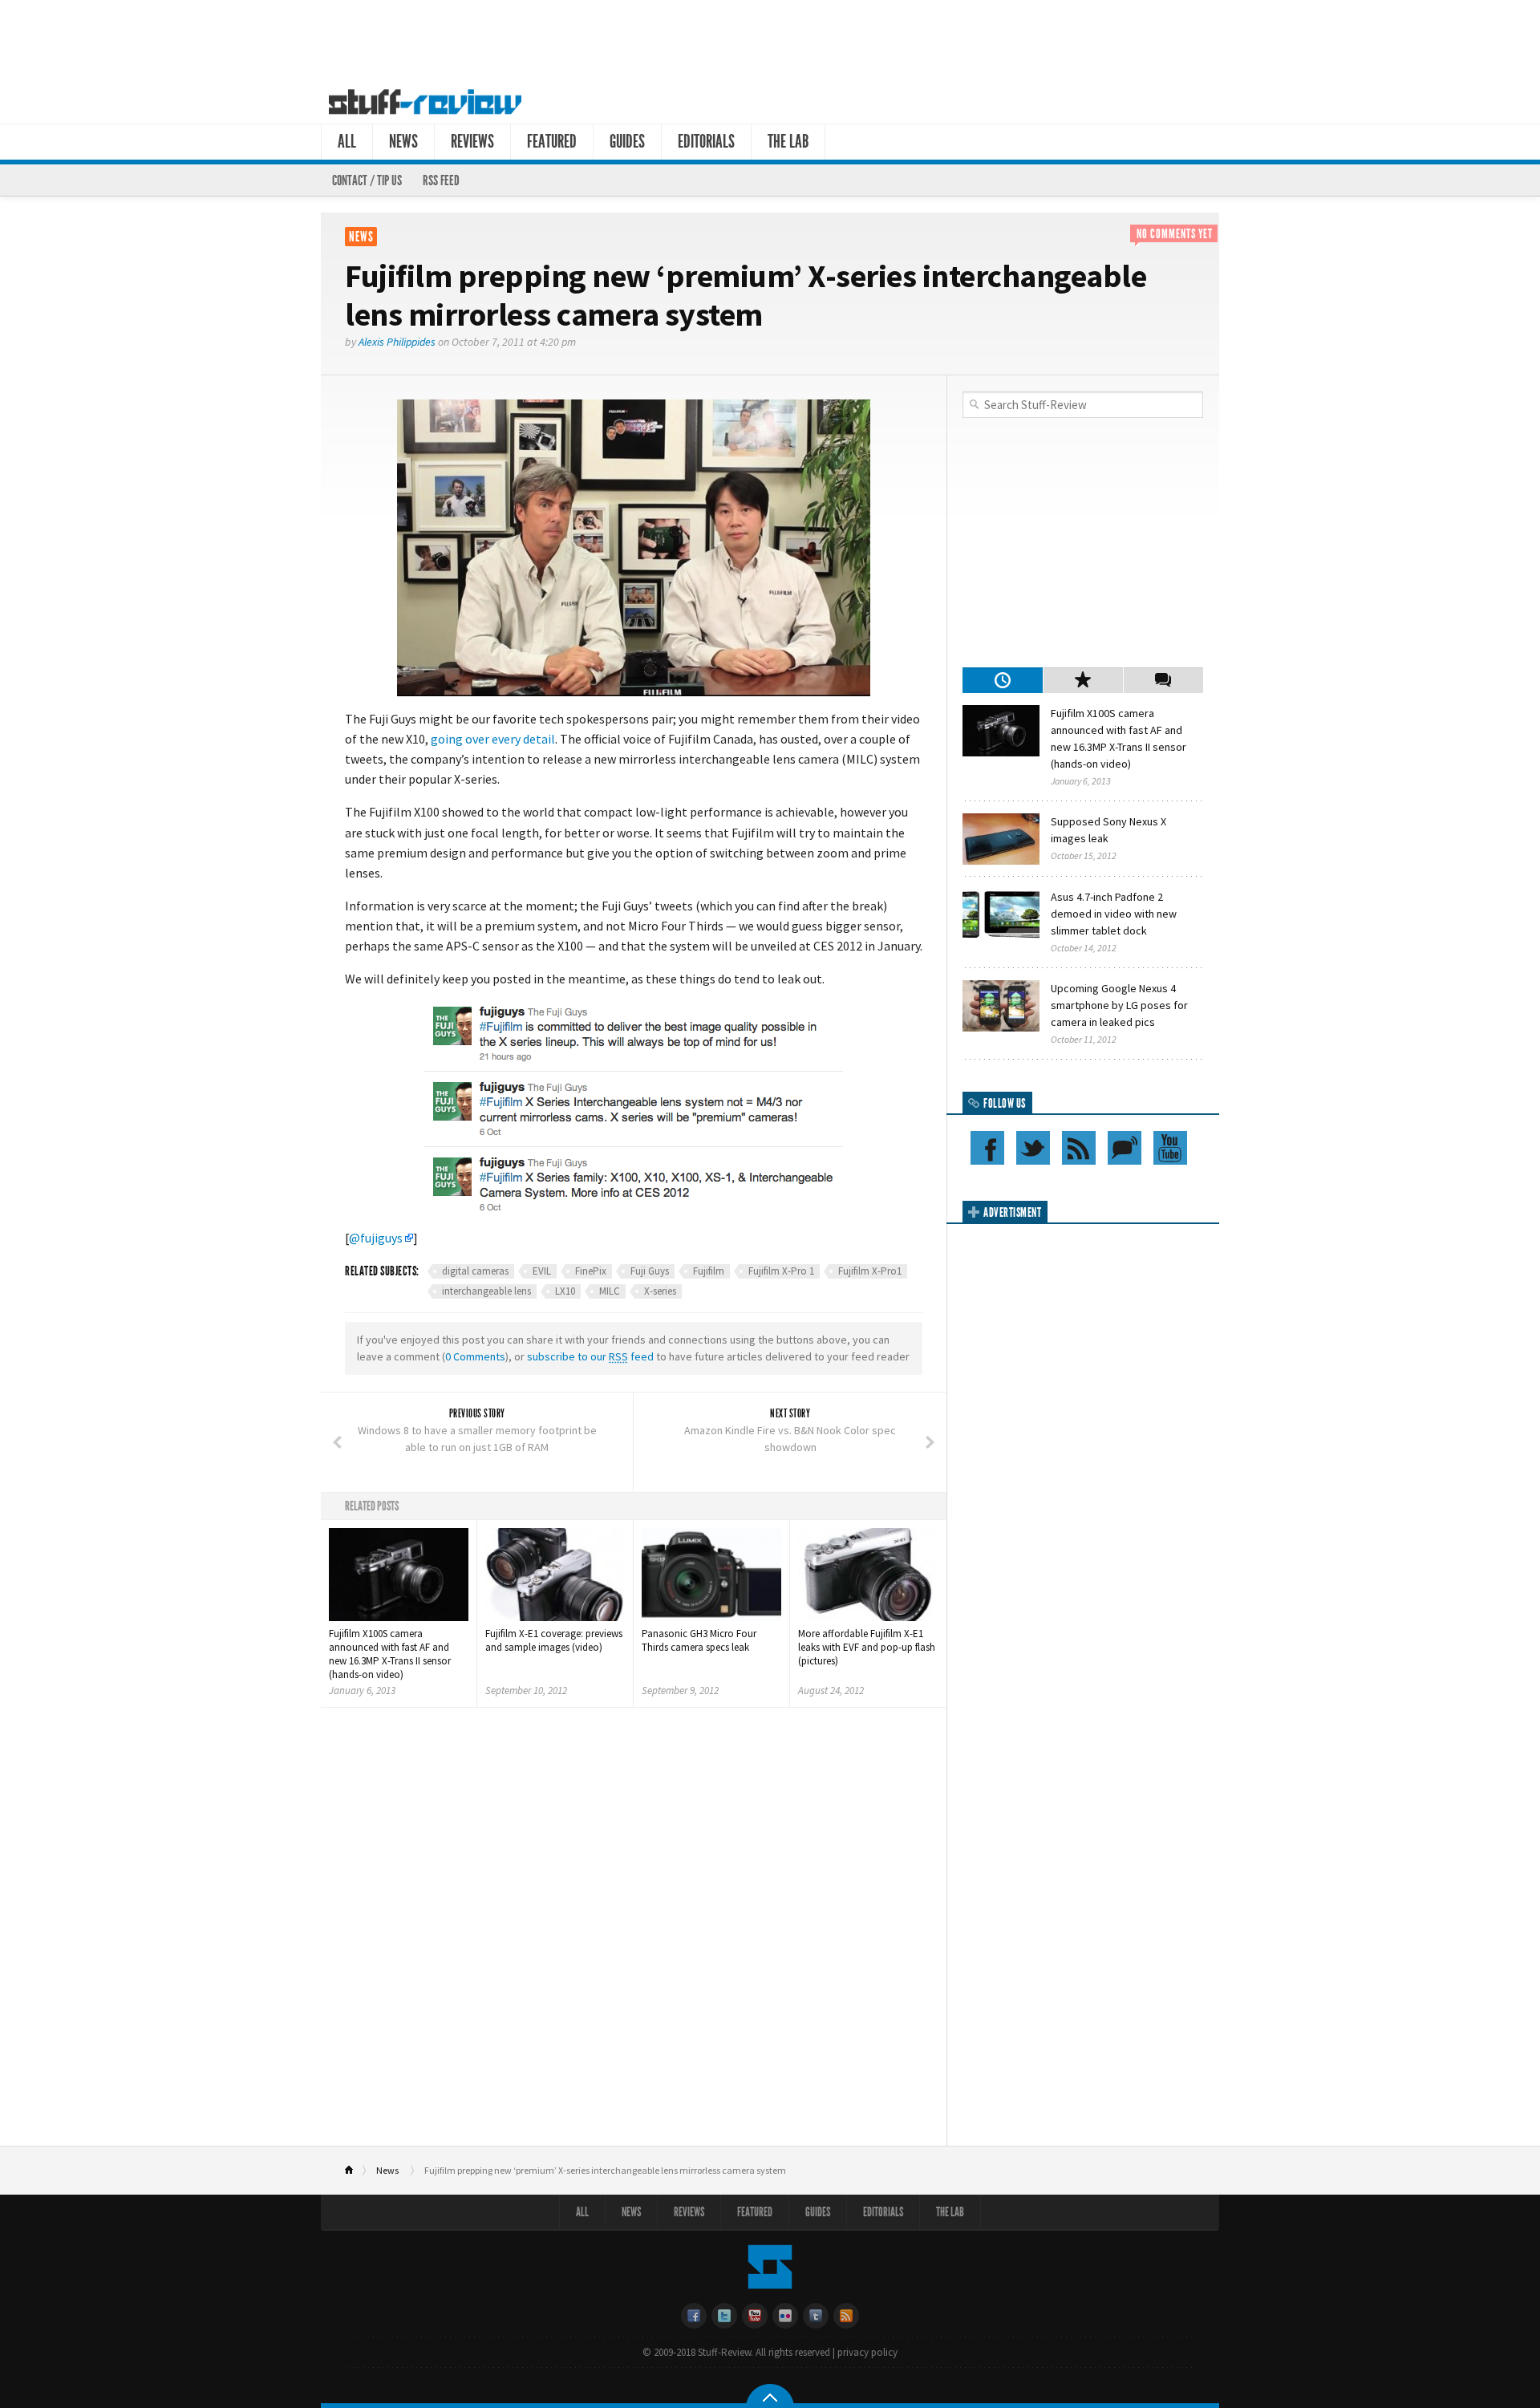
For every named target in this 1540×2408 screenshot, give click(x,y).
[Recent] (1003, 680)
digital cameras (475, 1271)
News (403, 142)
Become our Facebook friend (987, 1148)
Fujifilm (709, 1271)
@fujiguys (376, 1238)
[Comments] (1163, 680)
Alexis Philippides (397, 342)
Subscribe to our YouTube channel (1170, 1148)
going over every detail (493, 739)
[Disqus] (634, 1932)
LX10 (565, 1291)
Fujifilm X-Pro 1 (781, 1271)
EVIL (542, 1271)
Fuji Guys (650, 1271)
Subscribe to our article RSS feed (1079, 1148)
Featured (552, 142)
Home (356, 2171)
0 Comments (475, 1356)
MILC (610, 1291)
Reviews (472, 142)
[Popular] (1083, 680)
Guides (627, 142)
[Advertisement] (770, 39)
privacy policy (867, 2352)
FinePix (591, 1271)
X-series (660, 1291)
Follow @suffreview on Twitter (1033, 1148)
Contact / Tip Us (367, 180)
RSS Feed (441, 180)
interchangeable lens (486, 1291)
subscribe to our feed (590, 1356)
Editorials (706, 142)
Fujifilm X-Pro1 (870, 1271)
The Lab (788, 142)
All (347, 142)
